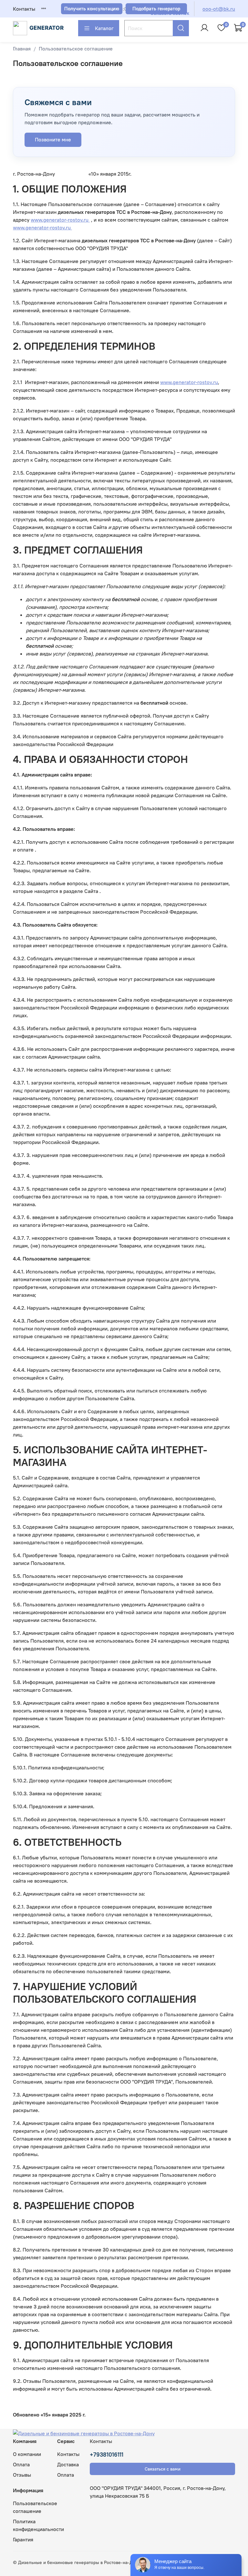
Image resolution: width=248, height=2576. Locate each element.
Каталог (104, 28)
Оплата (21, 2464)
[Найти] (181, 28)
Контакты (24, 9)
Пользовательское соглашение (35, 2507)
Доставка (68, 2464)
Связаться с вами (163, 2469)
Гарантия (23, 2539)
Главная (22, 49)
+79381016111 (107, 2455)
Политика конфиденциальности (38, 2525)
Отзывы (22, 2475)
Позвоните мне (53, 139)
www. (60, 220)
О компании (27, 2454)
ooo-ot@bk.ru (219, 9)
